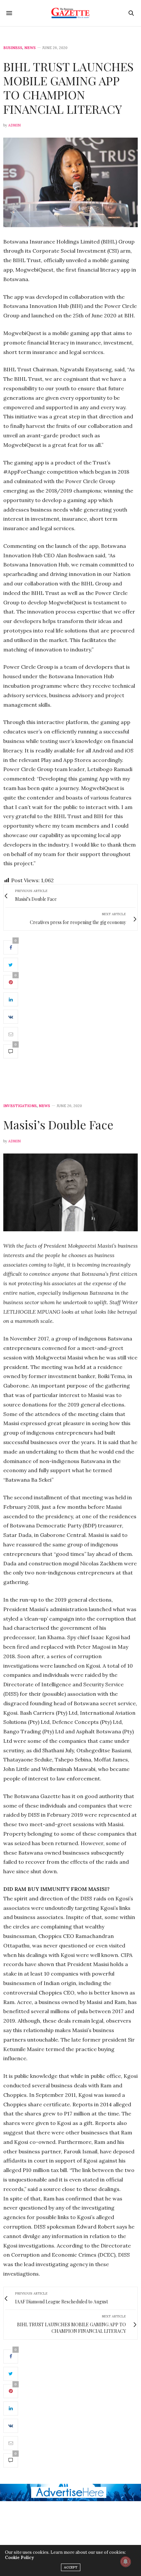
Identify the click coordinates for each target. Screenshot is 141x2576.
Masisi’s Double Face (58, 1124)
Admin (14, 125)
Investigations (20, 1106)
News (30, 48)
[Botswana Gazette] (71, 13)
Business (13, 48)
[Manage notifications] (126, 2562)
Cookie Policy (19, 2558)
